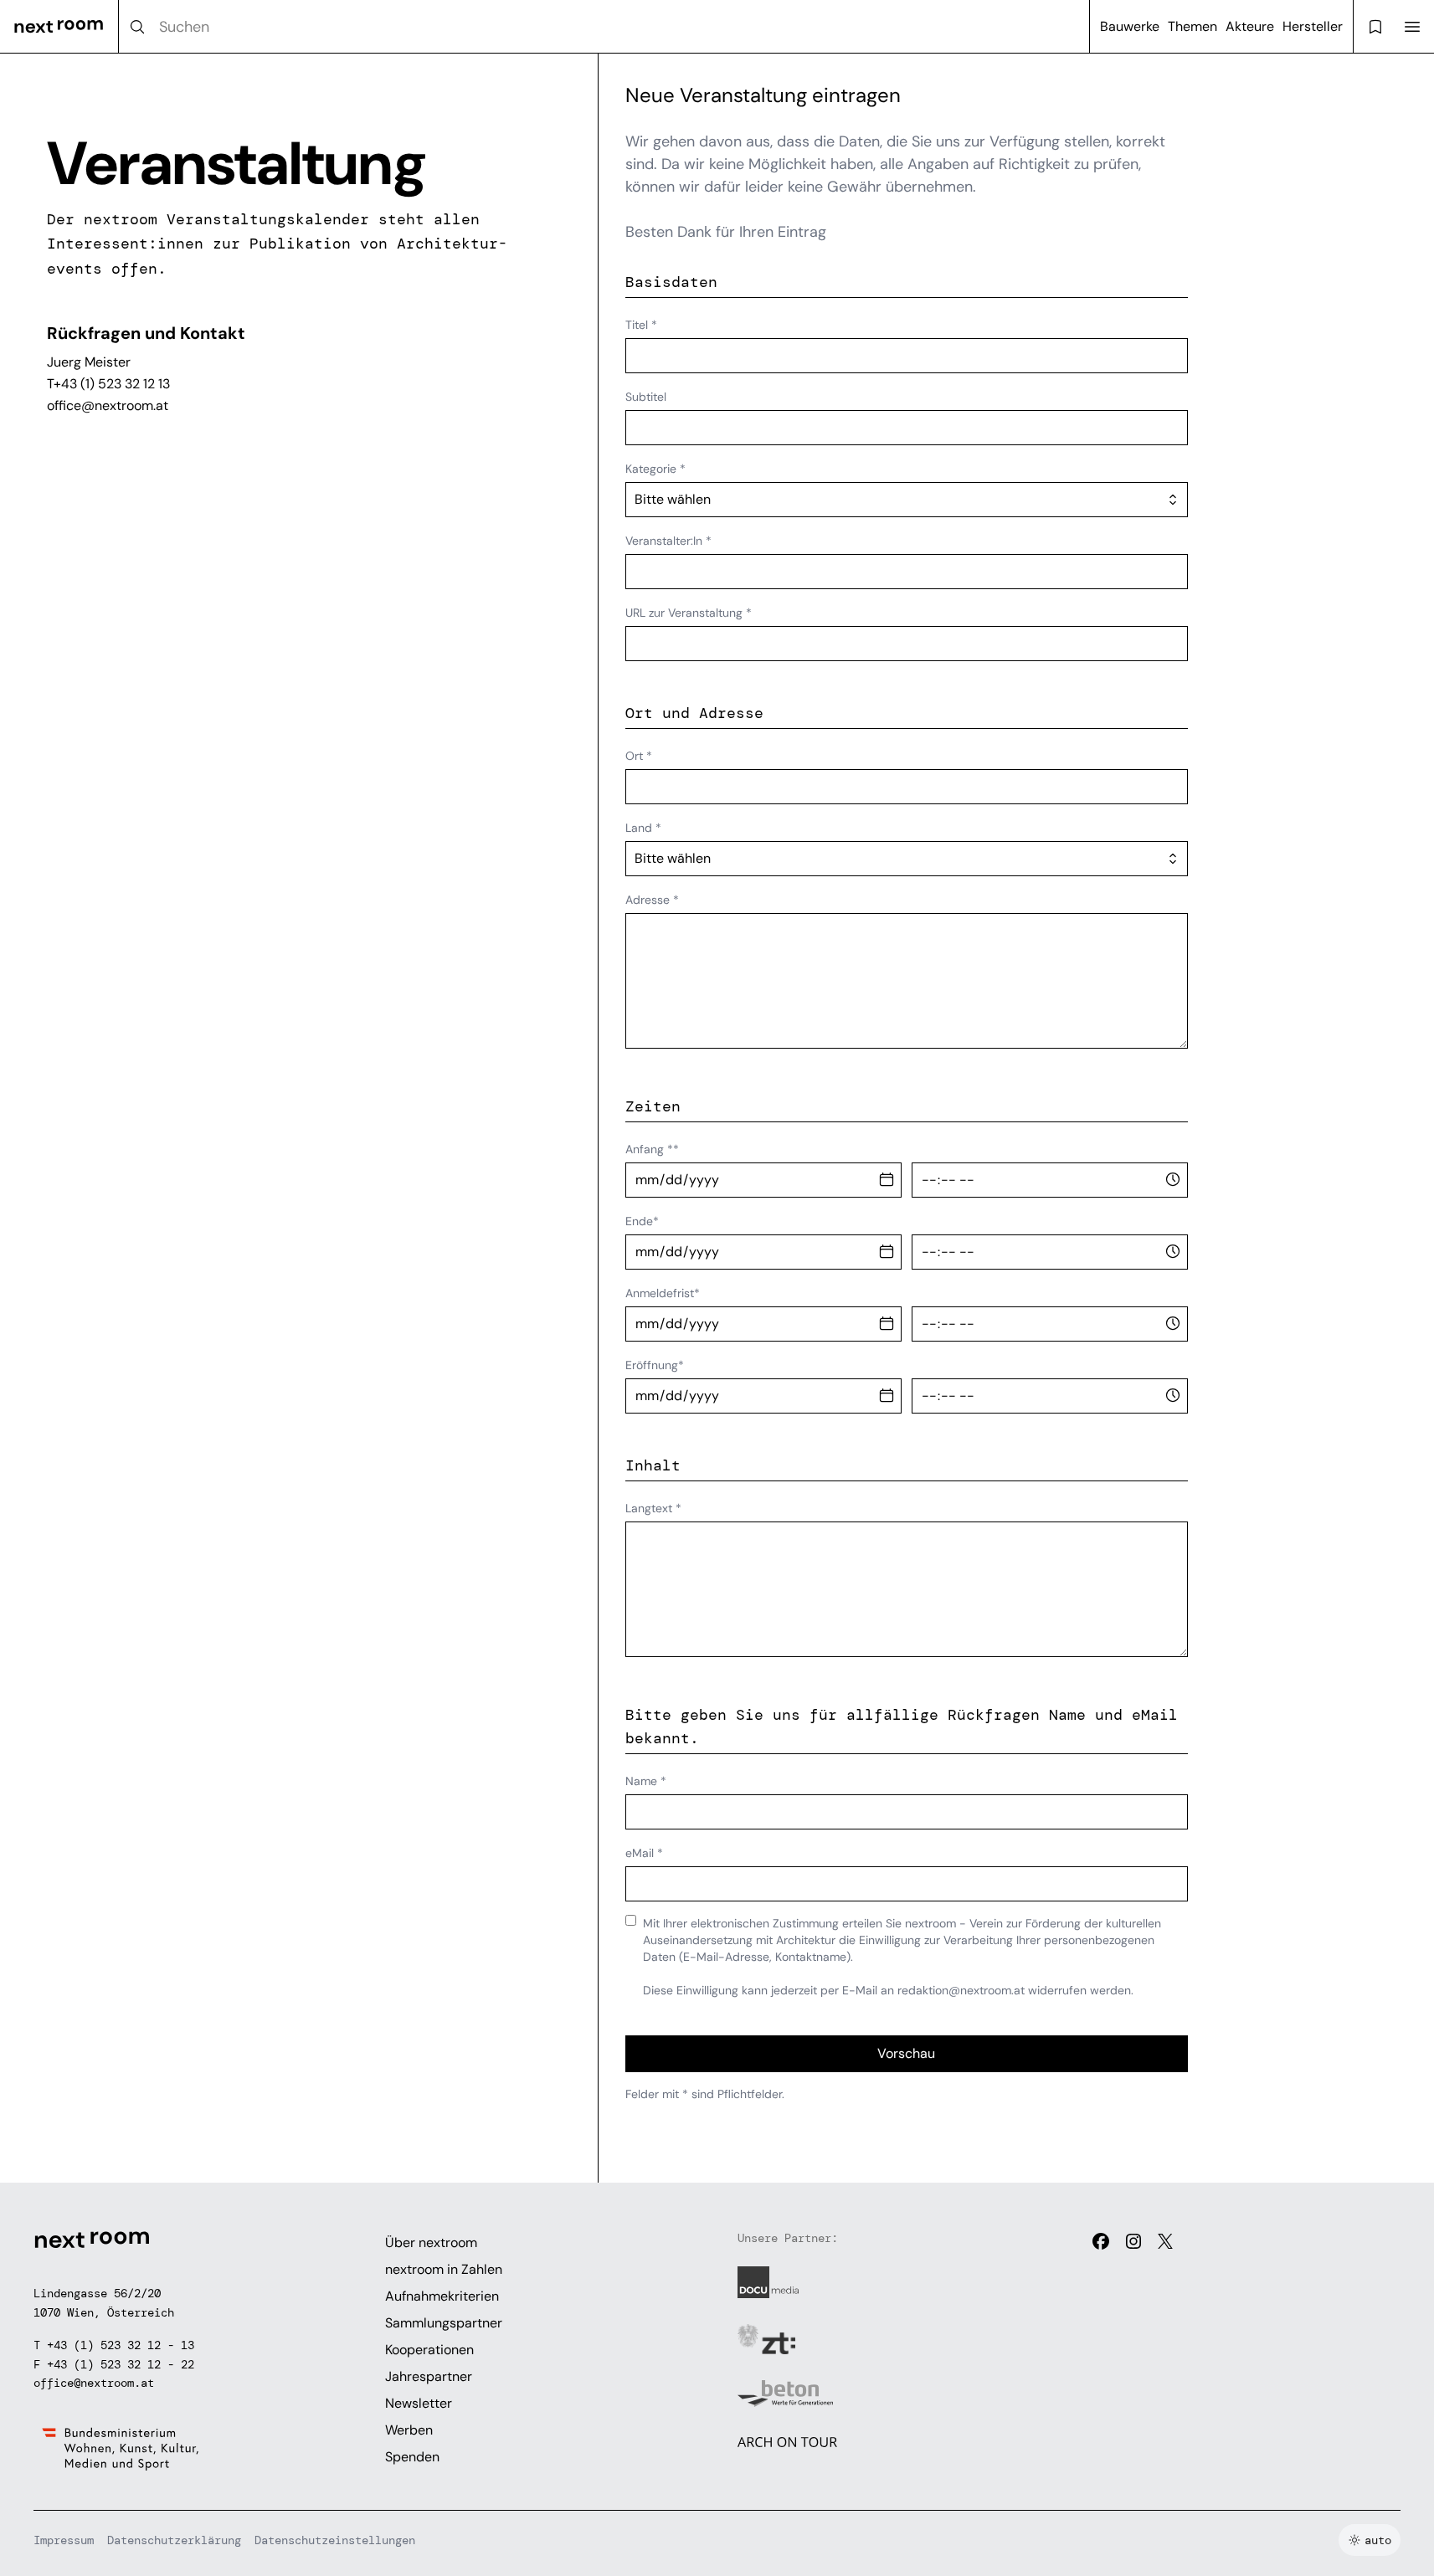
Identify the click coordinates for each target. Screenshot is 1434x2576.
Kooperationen (429, 2350)
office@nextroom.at (108, 405)
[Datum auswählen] (887, 1180)
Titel (641, 325)
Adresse (652, 900)
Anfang (652, 1149)
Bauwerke (1130, 26)
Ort (639, 756)
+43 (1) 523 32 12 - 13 (121, 2345)
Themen (1192, 26)
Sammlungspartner (444, 2323)
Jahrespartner (429, 2376)
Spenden (412, 2457)
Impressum (64, 2540)
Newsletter (419, 2403)
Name (646, 1781)
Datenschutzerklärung (174, 2540)
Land (643, 828)
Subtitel (646, 397)
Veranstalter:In (668, 541)
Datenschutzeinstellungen (335, 2540)
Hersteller (1313, 26)
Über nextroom (431, 2242)
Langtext (653, 1508)
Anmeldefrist (663, 1293)
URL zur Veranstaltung (689, 613)
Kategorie (655, 469)
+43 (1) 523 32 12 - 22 (121, 2364)
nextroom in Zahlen (444, 2269)
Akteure (1250, 26)
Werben (409, 2430)
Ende (642, 1221)
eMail (644, 1853)
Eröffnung (655, 1365)
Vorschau (906, 2053)
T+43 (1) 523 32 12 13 (108, 384)
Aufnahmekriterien (442, 2296)
